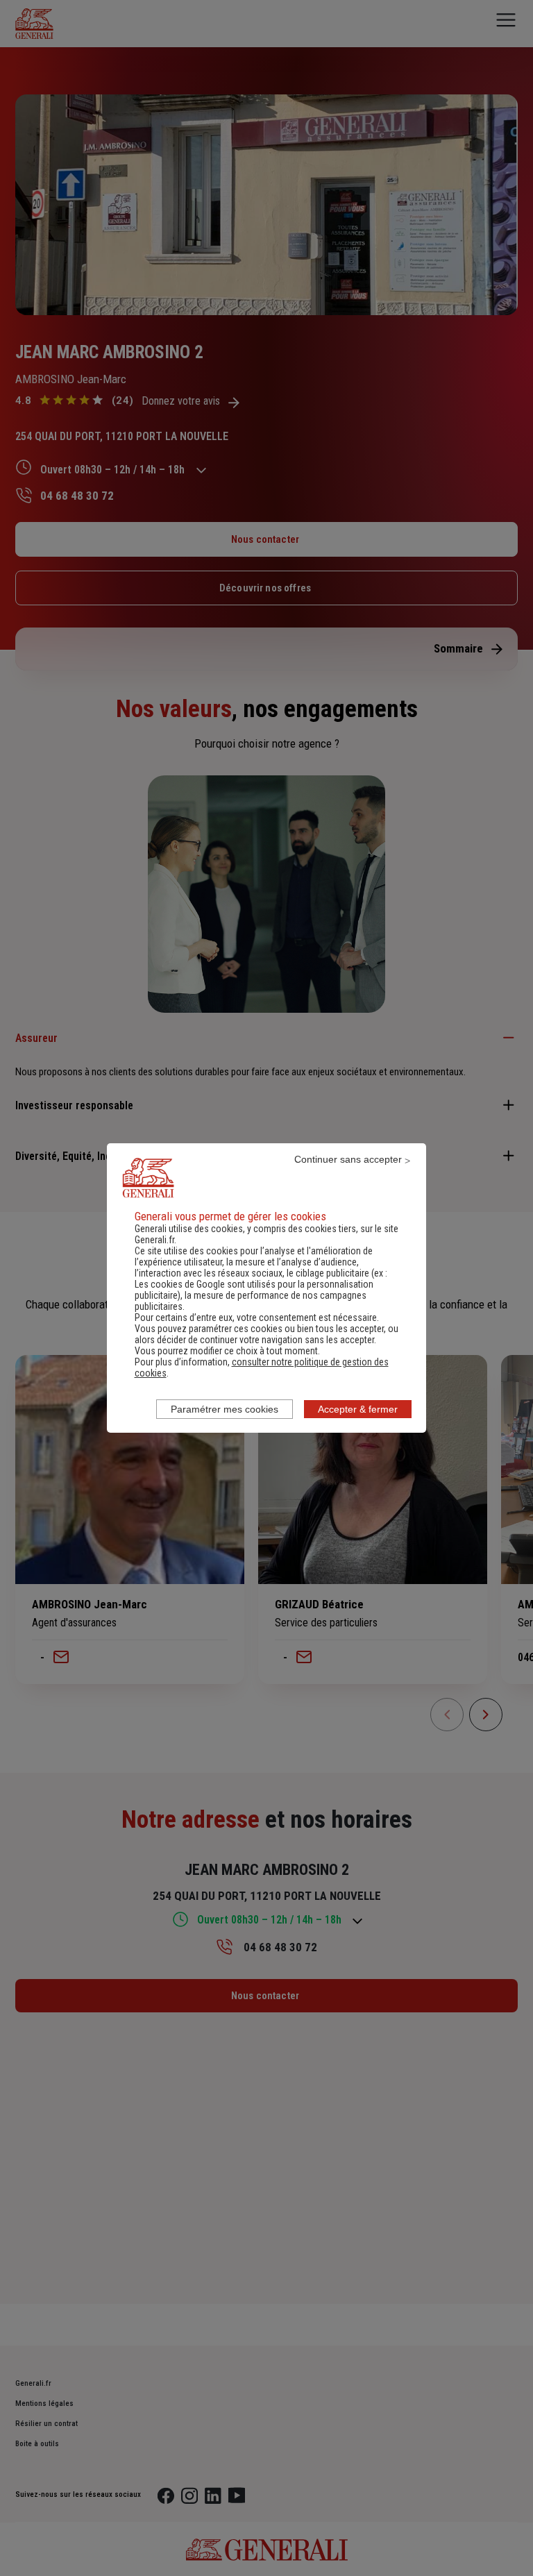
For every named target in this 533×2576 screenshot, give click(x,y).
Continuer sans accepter (348, 1159)
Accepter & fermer (358, 1409)
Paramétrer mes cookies (225, 1409)
